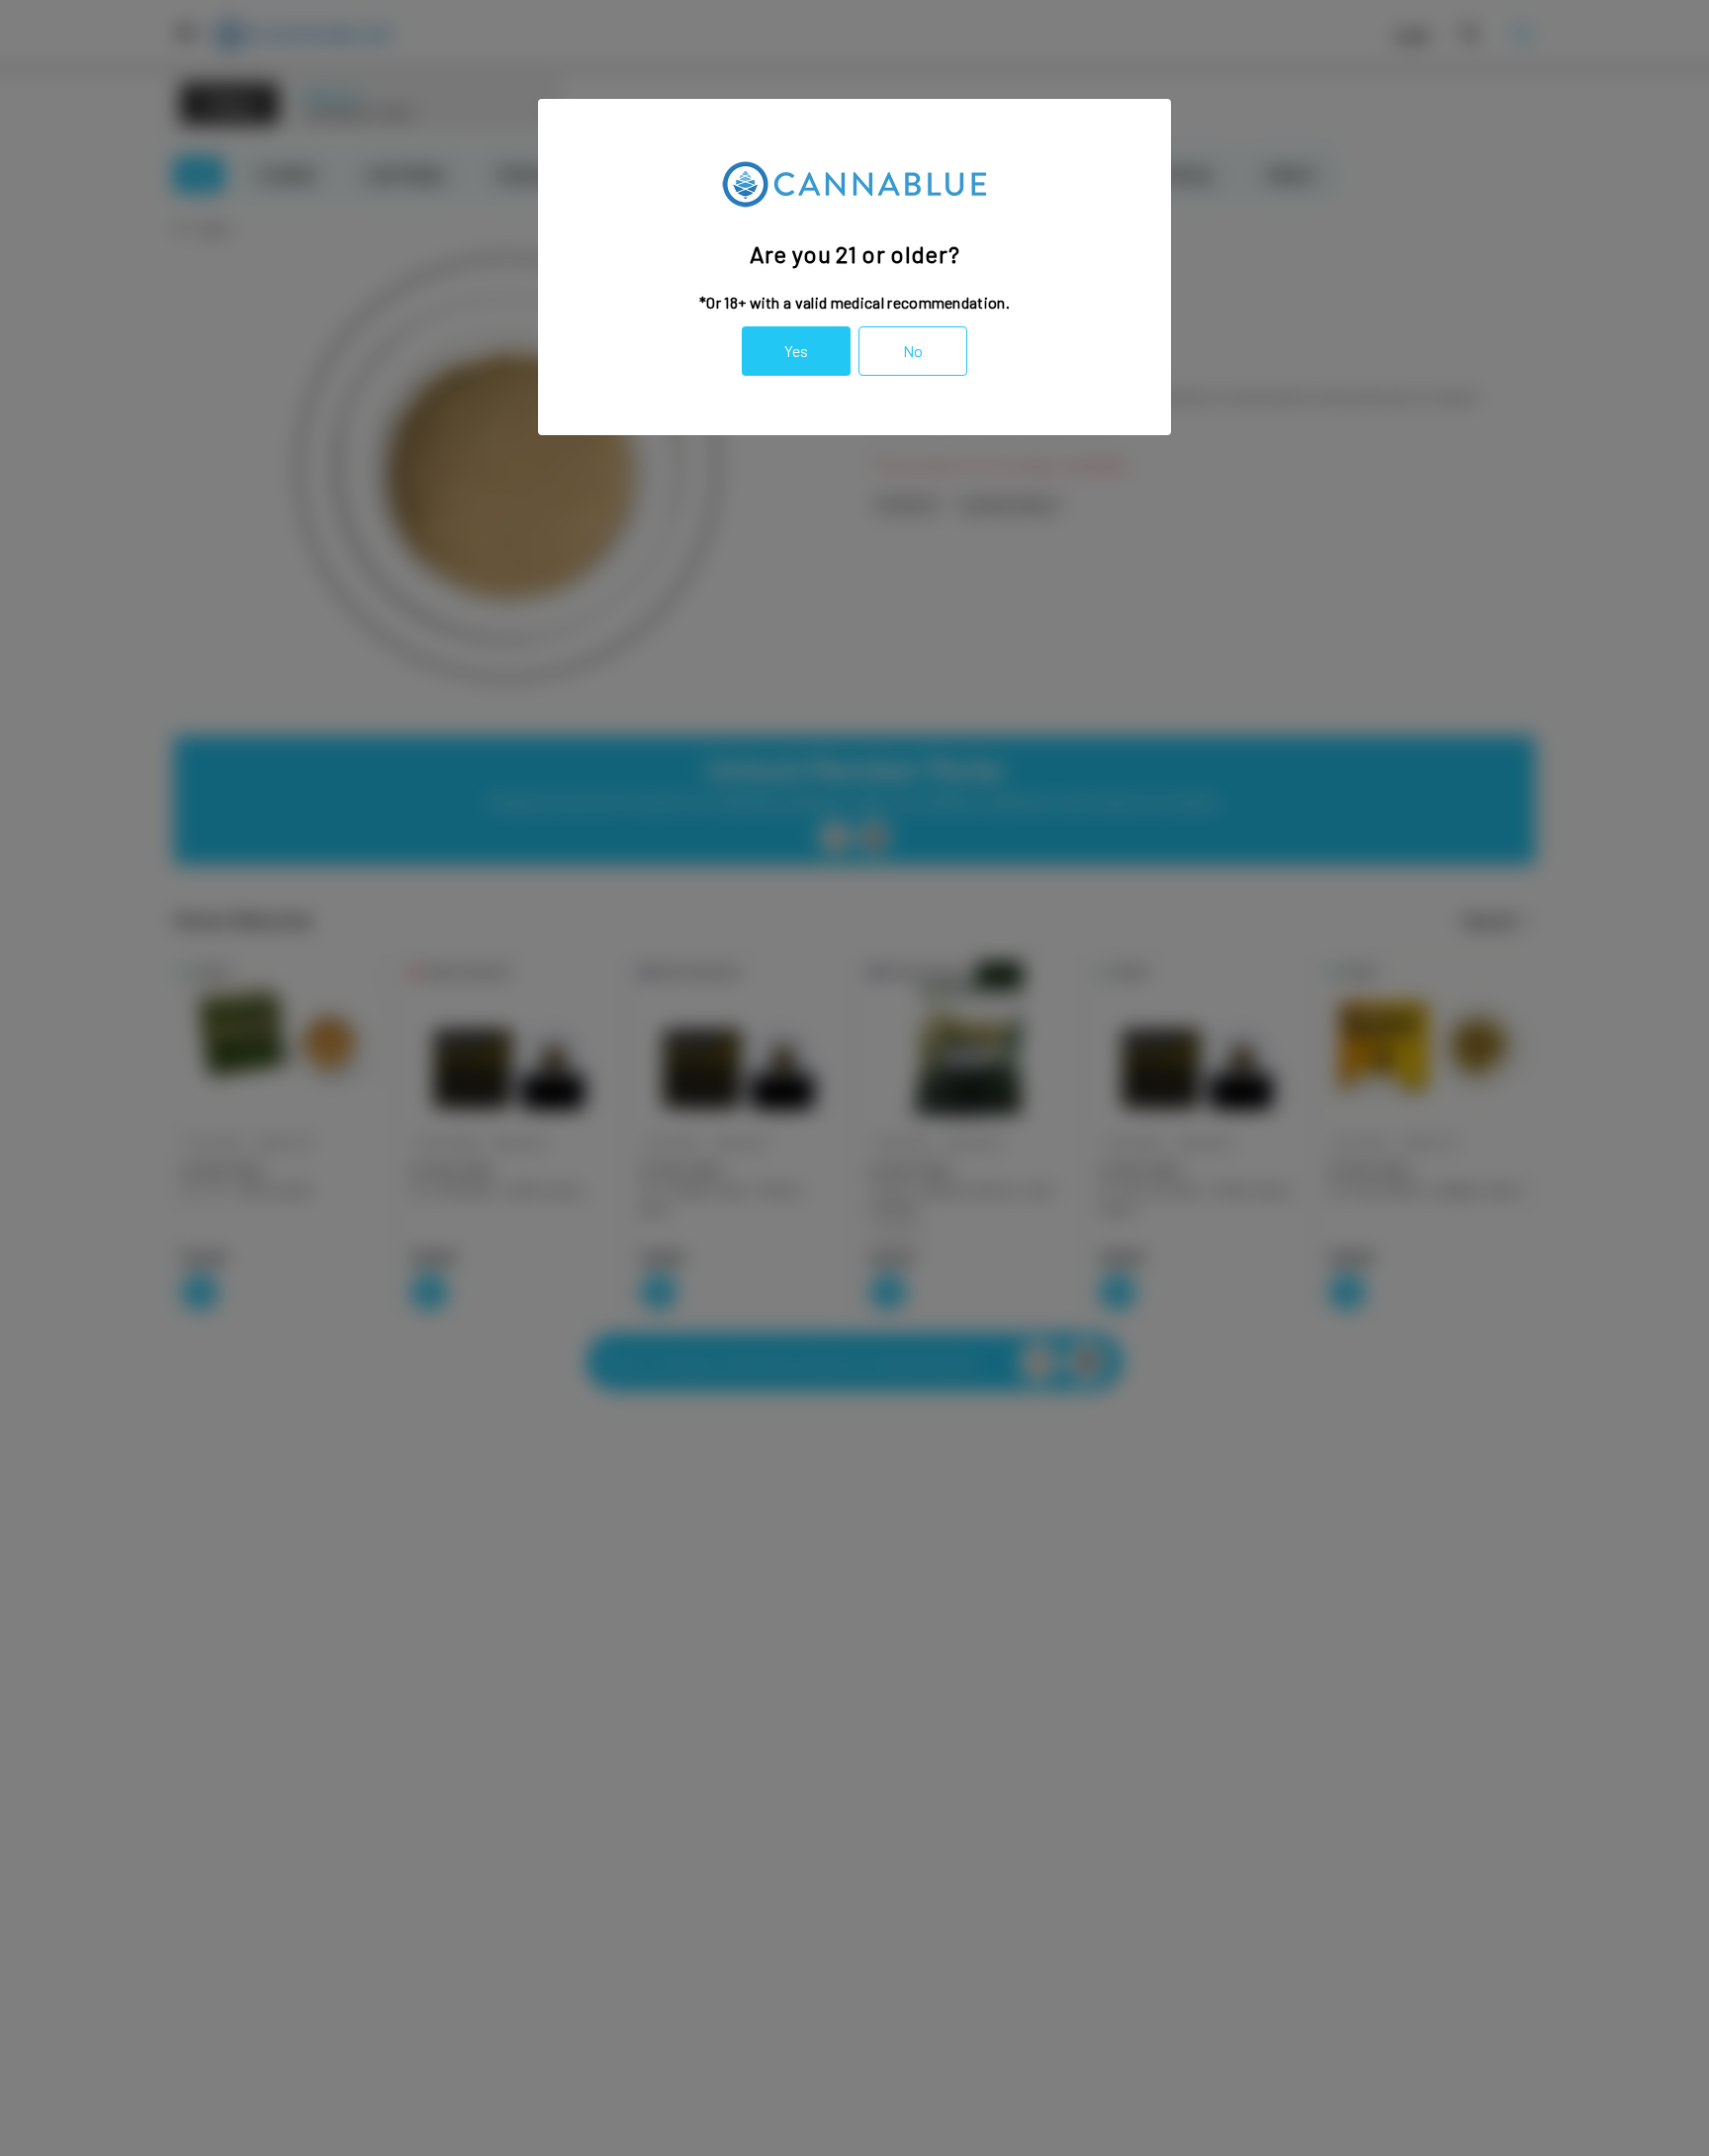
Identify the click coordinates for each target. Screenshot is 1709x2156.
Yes (796, 351)
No (913, 351)
